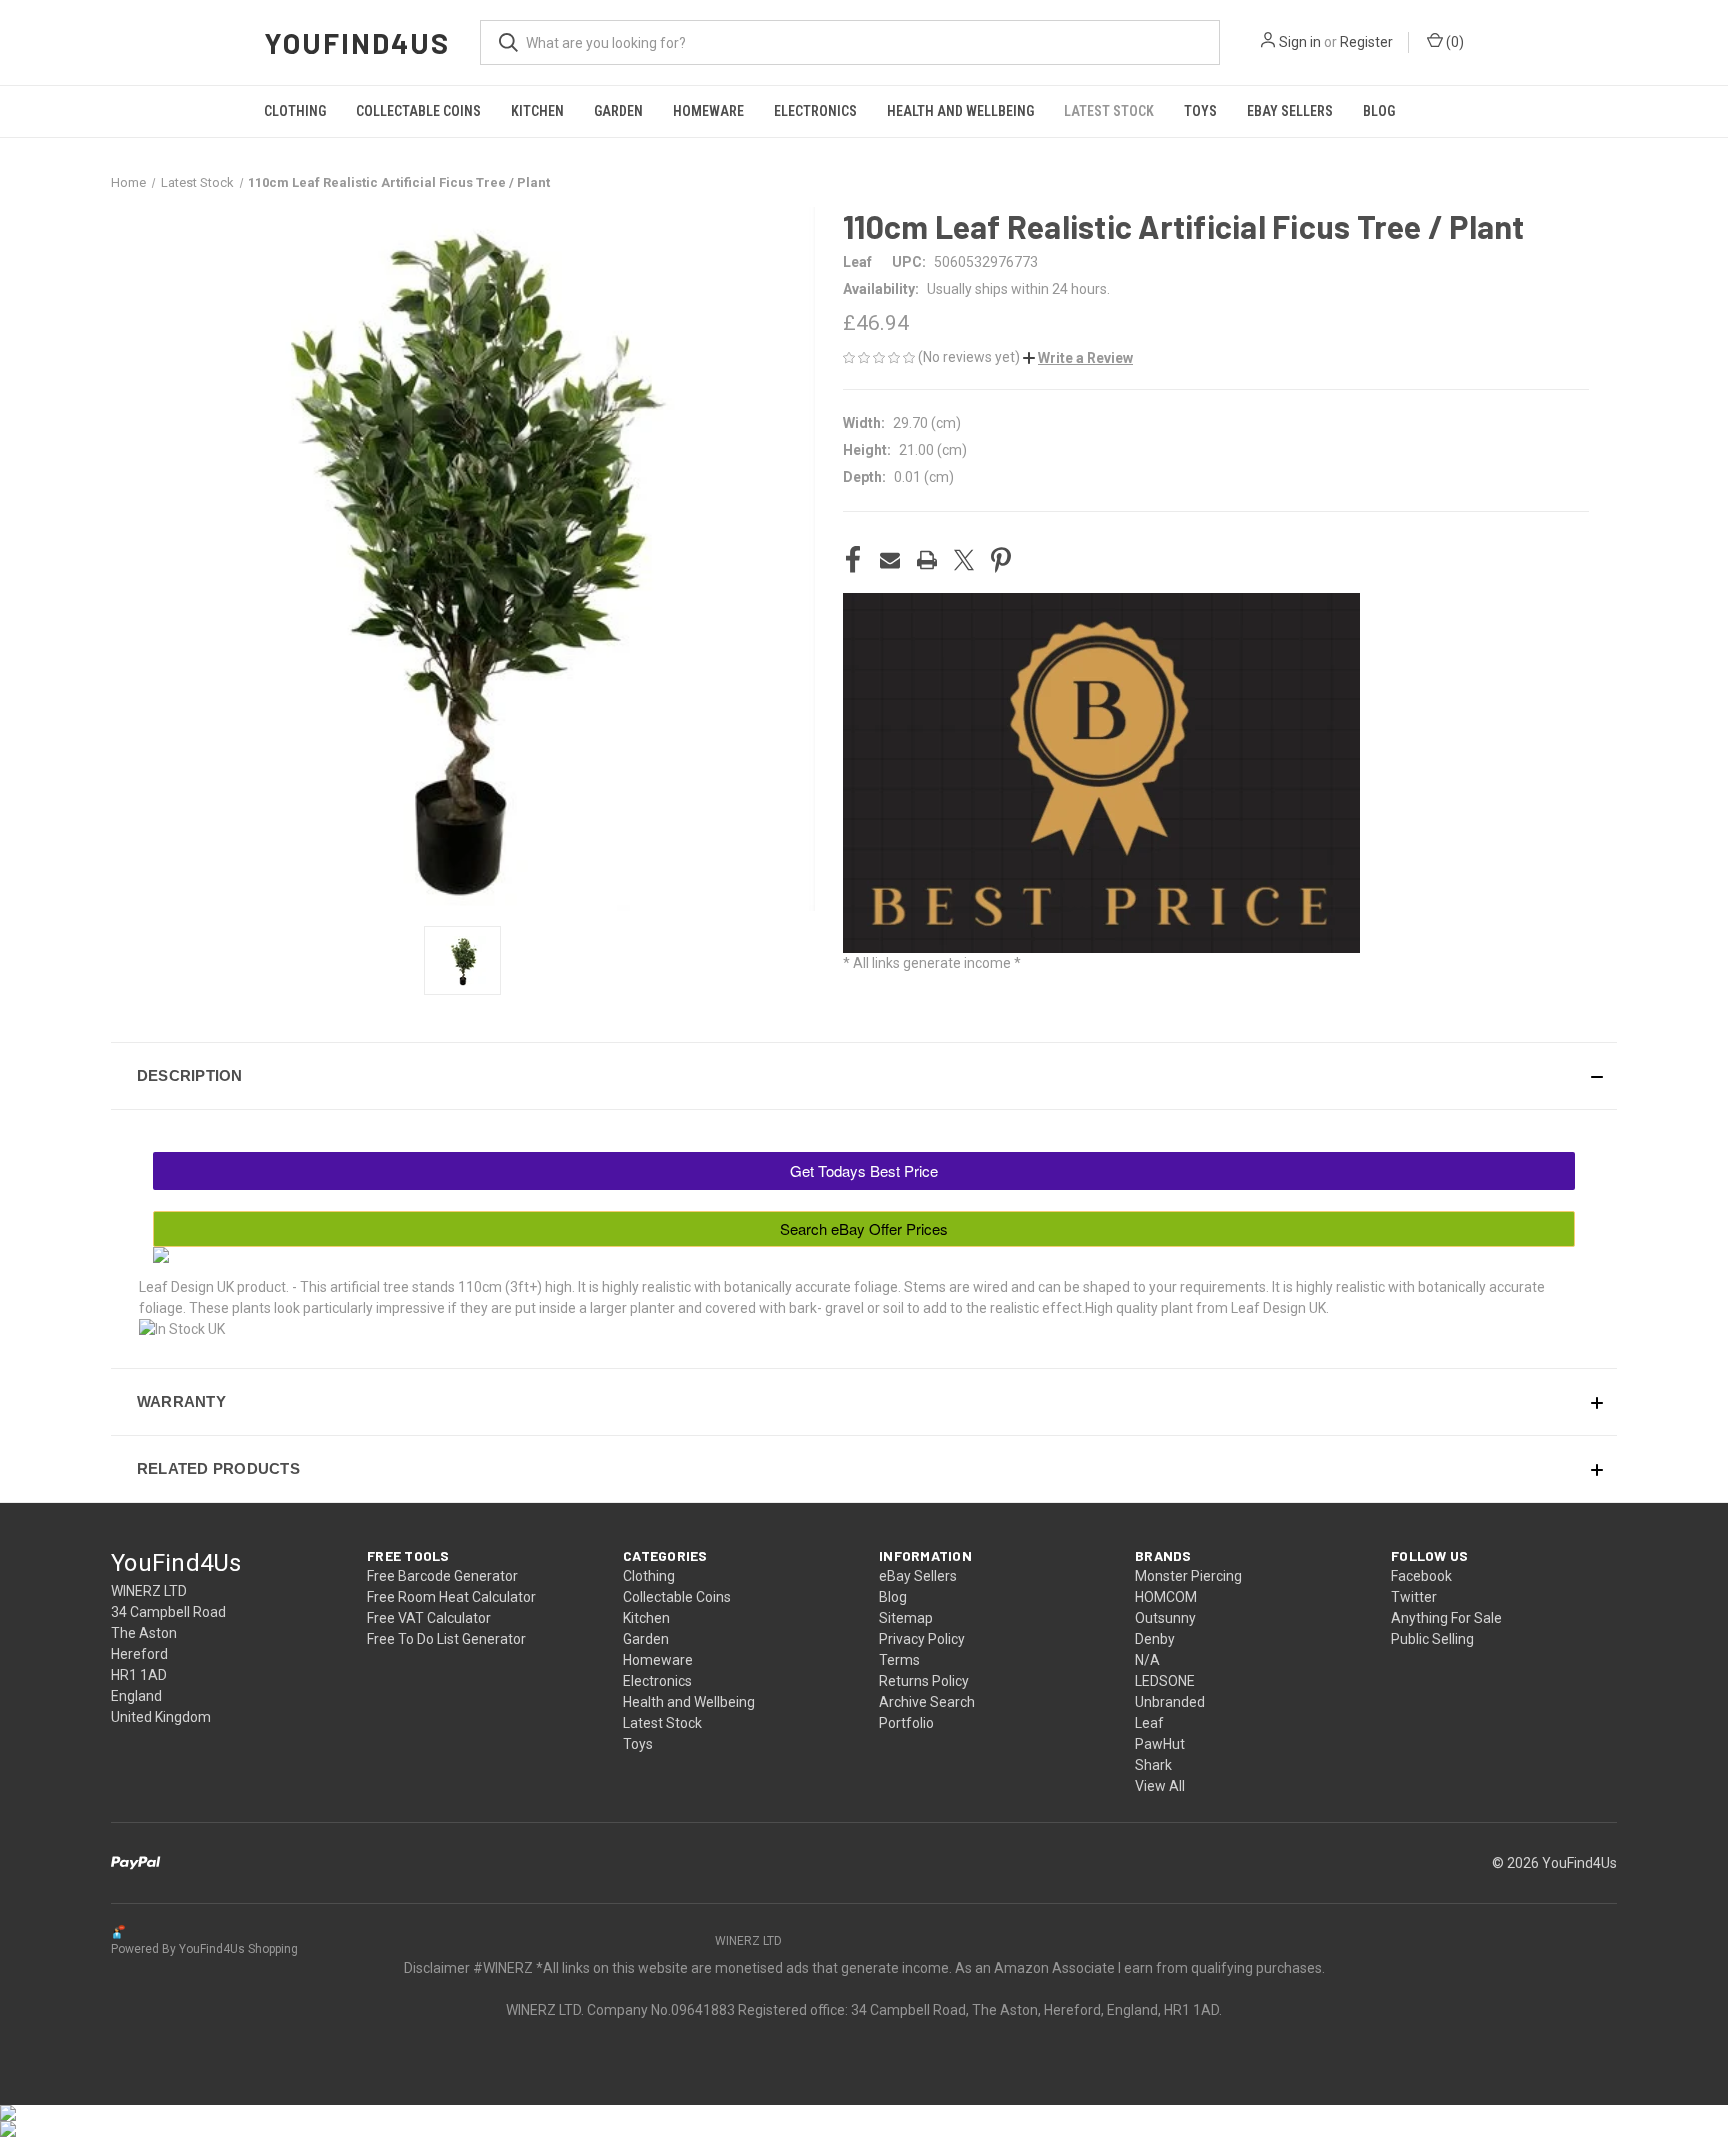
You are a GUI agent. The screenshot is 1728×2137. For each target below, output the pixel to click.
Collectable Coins (418, 111)
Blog (1379, 111)
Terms (899, 1660)
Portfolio (906, 1723)
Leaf (1149, 1723)
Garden (618, 111)
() (1453, 42)
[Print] (927, 560)
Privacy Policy (922, 1639)
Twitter (1414, 1597)
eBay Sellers (1290, 111)
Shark (1153, 1765)
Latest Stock (1109, 111)
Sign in (1300, 42)
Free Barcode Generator (442, 1576)
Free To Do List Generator (446, 1639)
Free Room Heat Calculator (451, 1597)
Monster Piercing (1188, 1576)
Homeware (708, 111)
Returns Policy (924, 1681)
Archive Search (927, 1702)
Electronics (815, 111)
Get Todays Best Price (864, 1170)
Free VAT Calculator (429, 1618)
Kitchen (537, 111)
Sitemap (906, 1618)
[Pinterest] (1001, 560)
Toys (1200, 111)
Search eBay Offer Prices (864, 1228)
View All (1160, 1786)
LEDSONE (1165, 1681)
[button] (1078, 358)
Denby (1155, 1639)
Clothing (295, 111)
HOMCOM (1166, 1597)
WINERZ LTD (748, 1941)
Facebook (1421, 1576)
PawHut (1160, 1744)
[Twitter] (964, 560)
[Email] (890, 560)
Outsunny (1165, 1618)
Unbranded (1170, 1702)
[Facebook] (853, 560)
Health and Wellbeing (960, 111)
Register (1366, 42)
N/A (1147, 1660)
